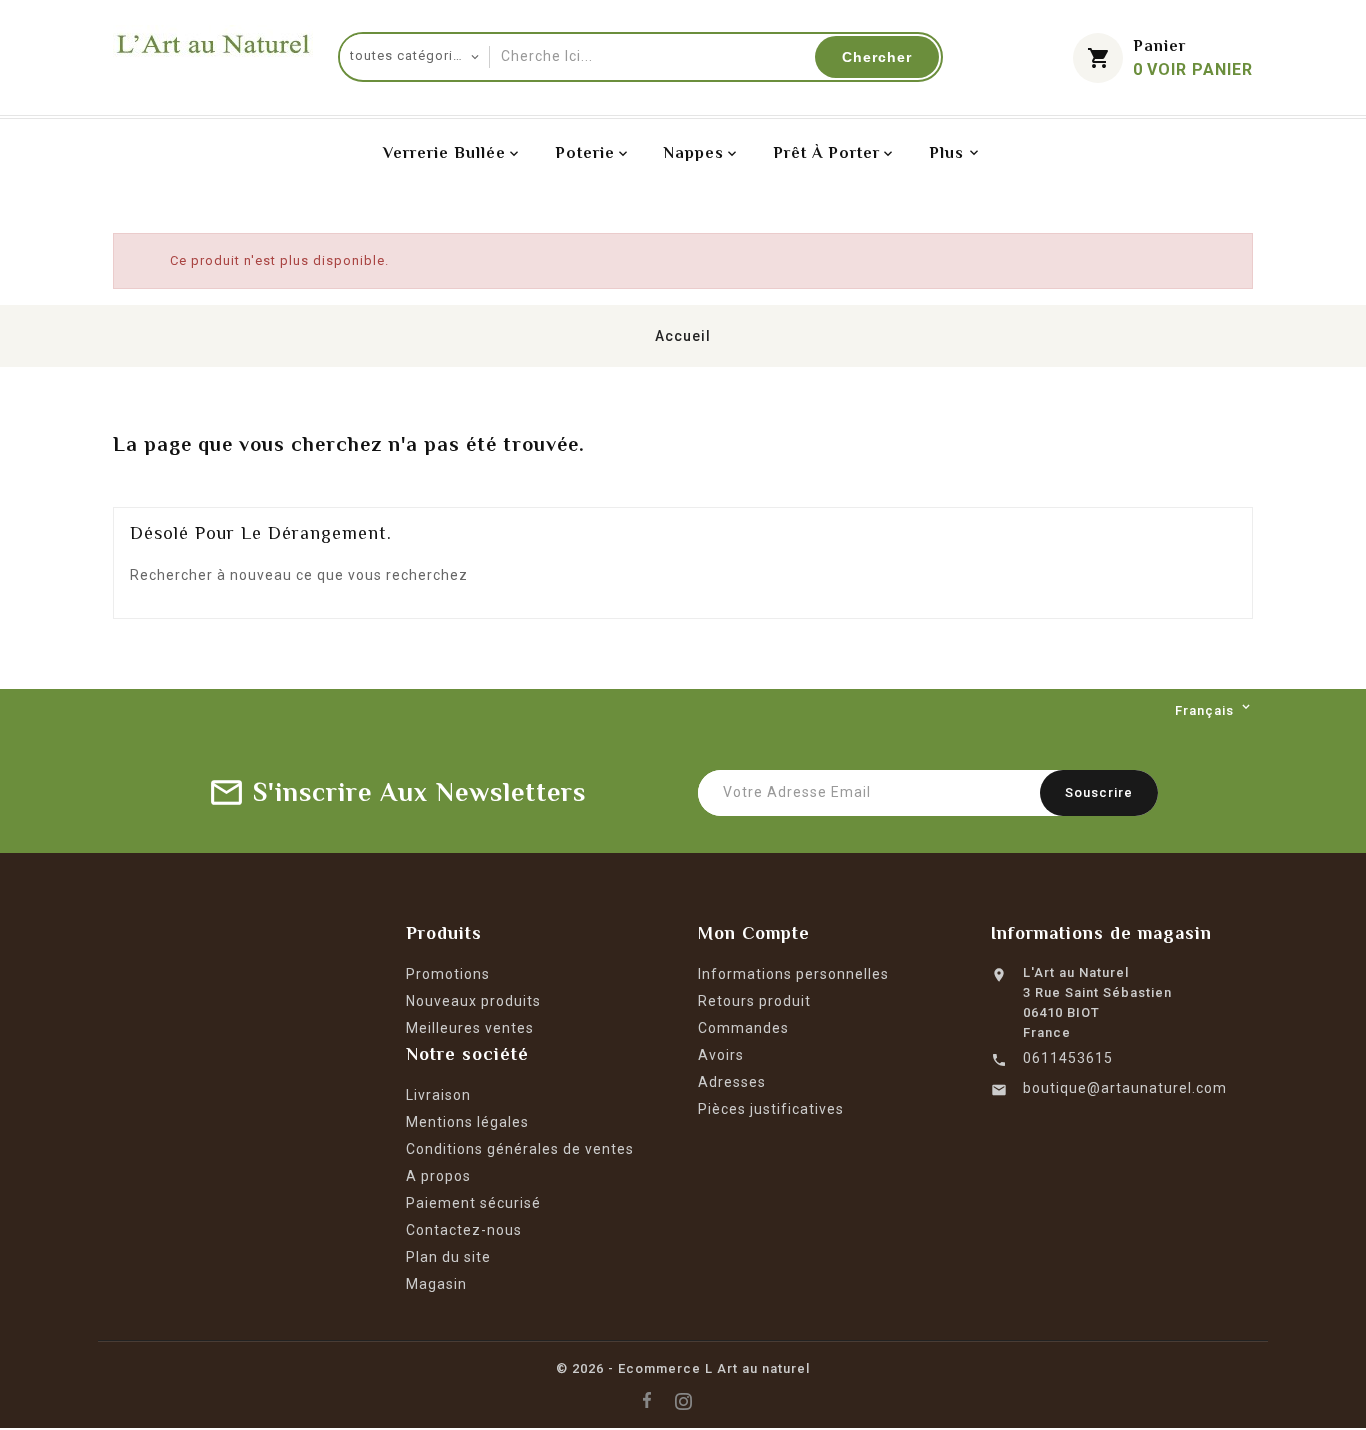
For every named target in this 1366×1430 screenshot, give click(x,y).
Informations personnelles (793, 974)
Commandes (743, 1028)
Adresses (732, 1082)
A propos (438, 1176)
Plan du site (448, 1257)
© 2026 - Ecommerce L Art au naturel (683, 1368)
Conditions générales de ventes (520, 1149)
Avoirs (721, 1055)
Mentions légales (467, 1122)
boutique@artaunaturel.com (1125, 1088)
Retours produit (754, 1001)
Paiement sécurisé (473, 1203)
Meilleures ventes (470, 1028)
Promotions (448, 974)
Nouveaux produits (473, 1001)
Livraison (438, 1095)
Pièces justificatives (771, 1109)
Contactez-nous (464, 1230)
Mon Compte (754, 933)
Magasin (436, 1284)
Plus (946, 153)
